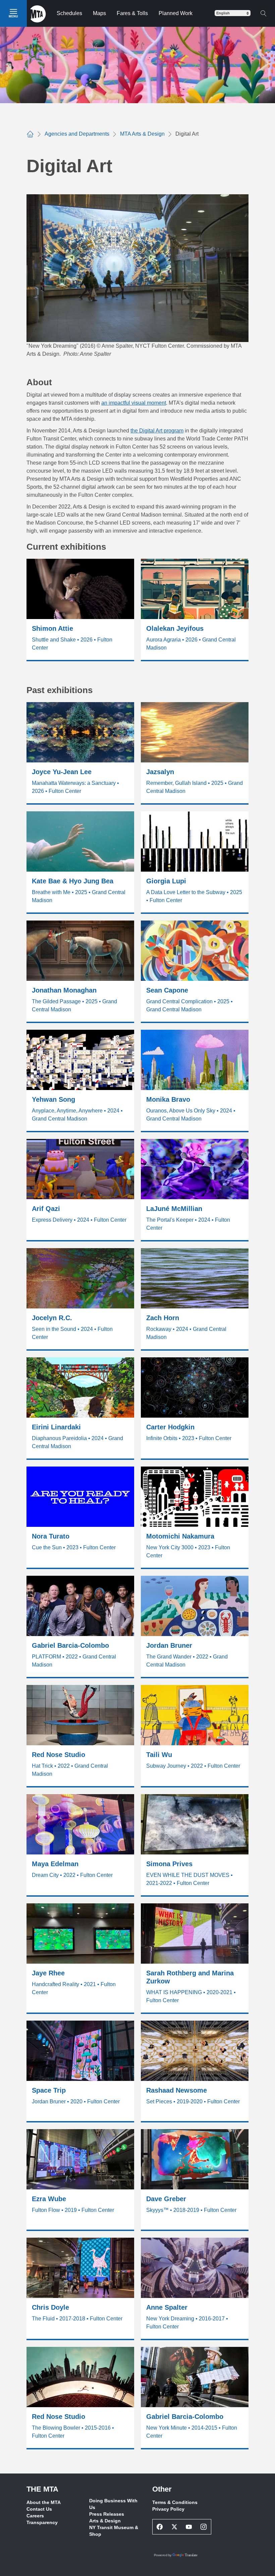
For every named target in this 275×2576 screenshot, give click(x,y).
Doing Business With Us (113, 2504)
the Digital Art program (157, 431)
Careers (35, 2516)
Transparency (42, 2522)
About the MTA (44, 2502)
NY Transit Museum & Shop (114, 2531)
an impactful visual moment (134, 403)
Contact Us (39, 2509)
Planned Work (176, 13)
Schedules (69, 13)
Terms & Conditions (175, 2502)
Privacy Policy (168, 2509)
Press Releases (107, 2514)
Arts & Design (105, 2521)
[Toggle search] (263, 13)
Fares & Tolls (132, 13)
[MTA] (38, 13)
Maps (99, 13)
